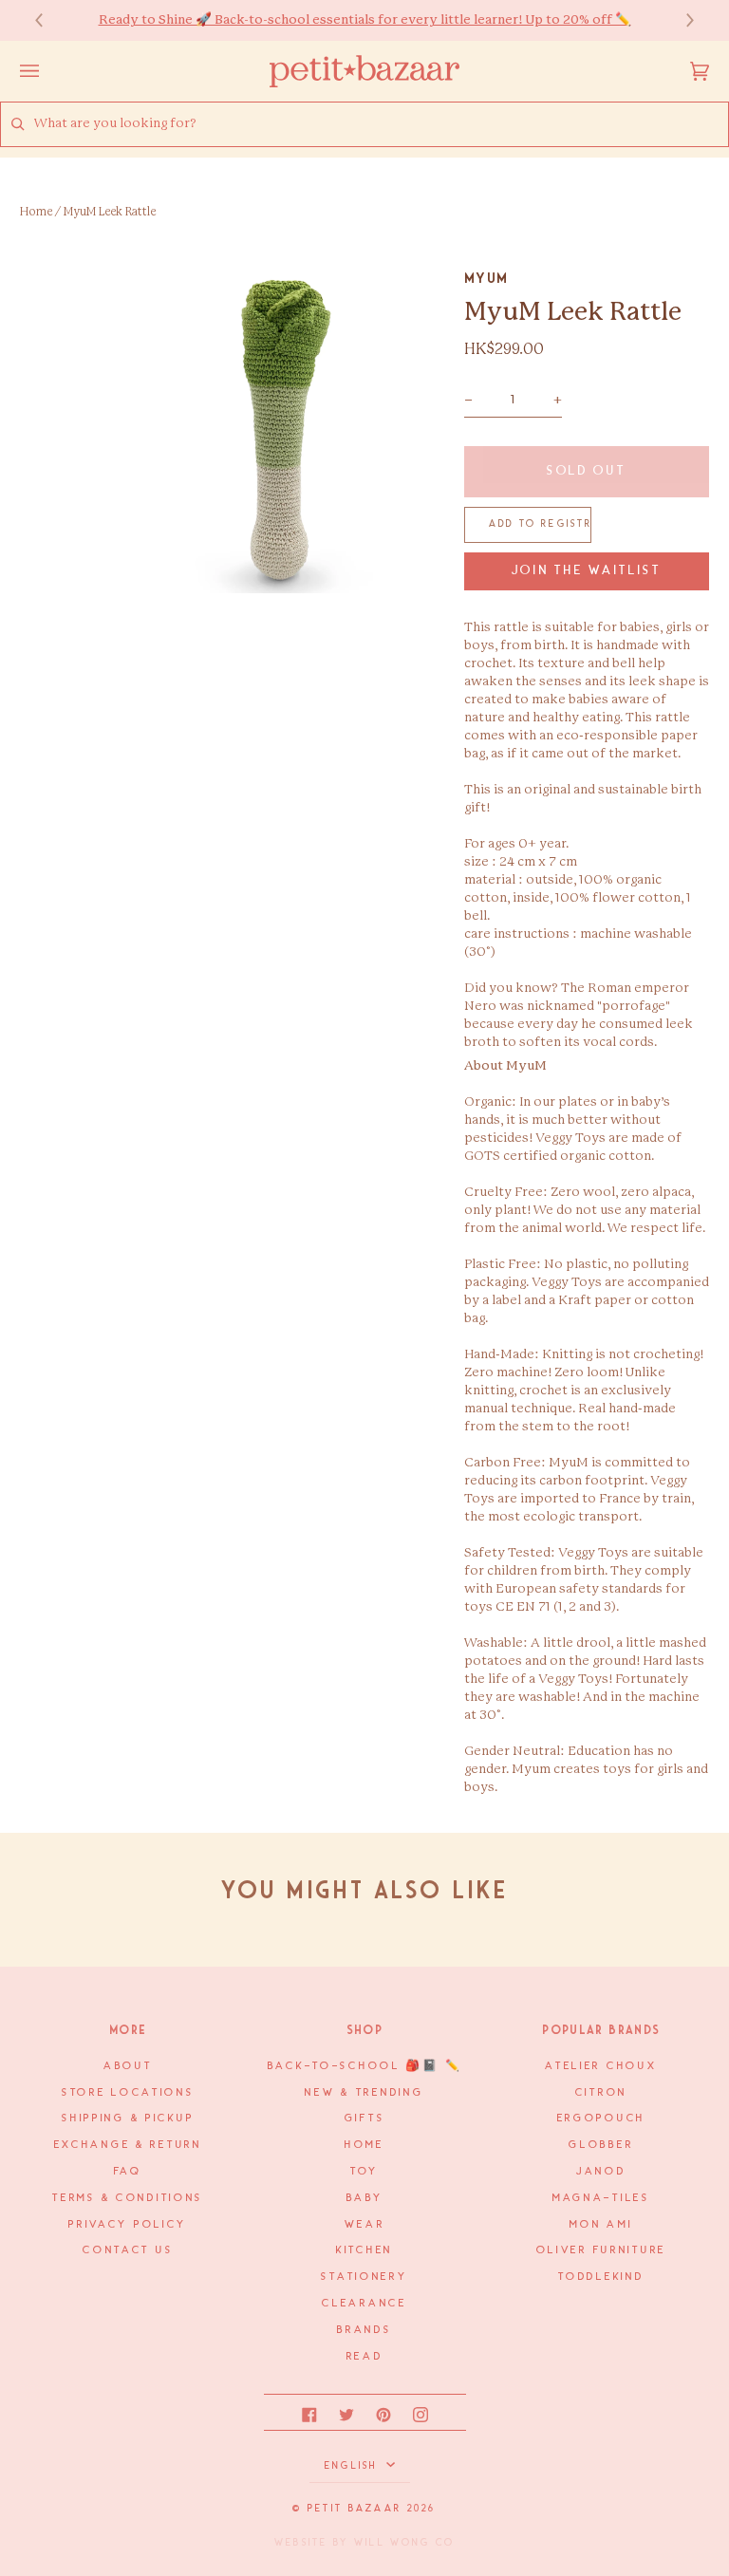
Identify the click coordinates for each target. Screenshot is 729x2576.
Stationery (364, 2277)
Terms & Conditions (128, 2198)
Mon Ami (601, 2225)
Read (365, 2357)
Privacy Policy (128, 2225)
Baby (365, 2198)
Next (681, 20)
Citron (601, 2093)
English (354, 2466)
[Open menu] (48, 71)
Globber (601, 2145)
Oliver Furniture (601, 2250)
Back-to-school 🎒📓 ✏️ (365, 2066)
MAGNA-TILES (601, 2198)
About (128, 2066)
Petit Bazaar (355, 2509)
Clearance (364, 2304)
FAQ (128, 2172)
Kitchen (364, 2250)
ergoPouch (601, 2119)
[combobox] (381, 124)
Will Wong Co (404, 2543)
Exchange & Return (128, 2145)
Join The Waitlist (587, 571)
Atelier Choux (601, 2066)
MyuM (486, 278)
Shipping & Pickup (128, 2119)
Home (36, 212)
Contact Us (128, 2250)
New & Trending (364, 2093)
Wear (365, 2225)
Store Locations (128, 2093)
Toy (364, 2172)
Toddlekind (601, 2277)
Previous (48, 20)
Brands (364, 2330)
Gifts (365, 2119)
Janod (601, 2172)
